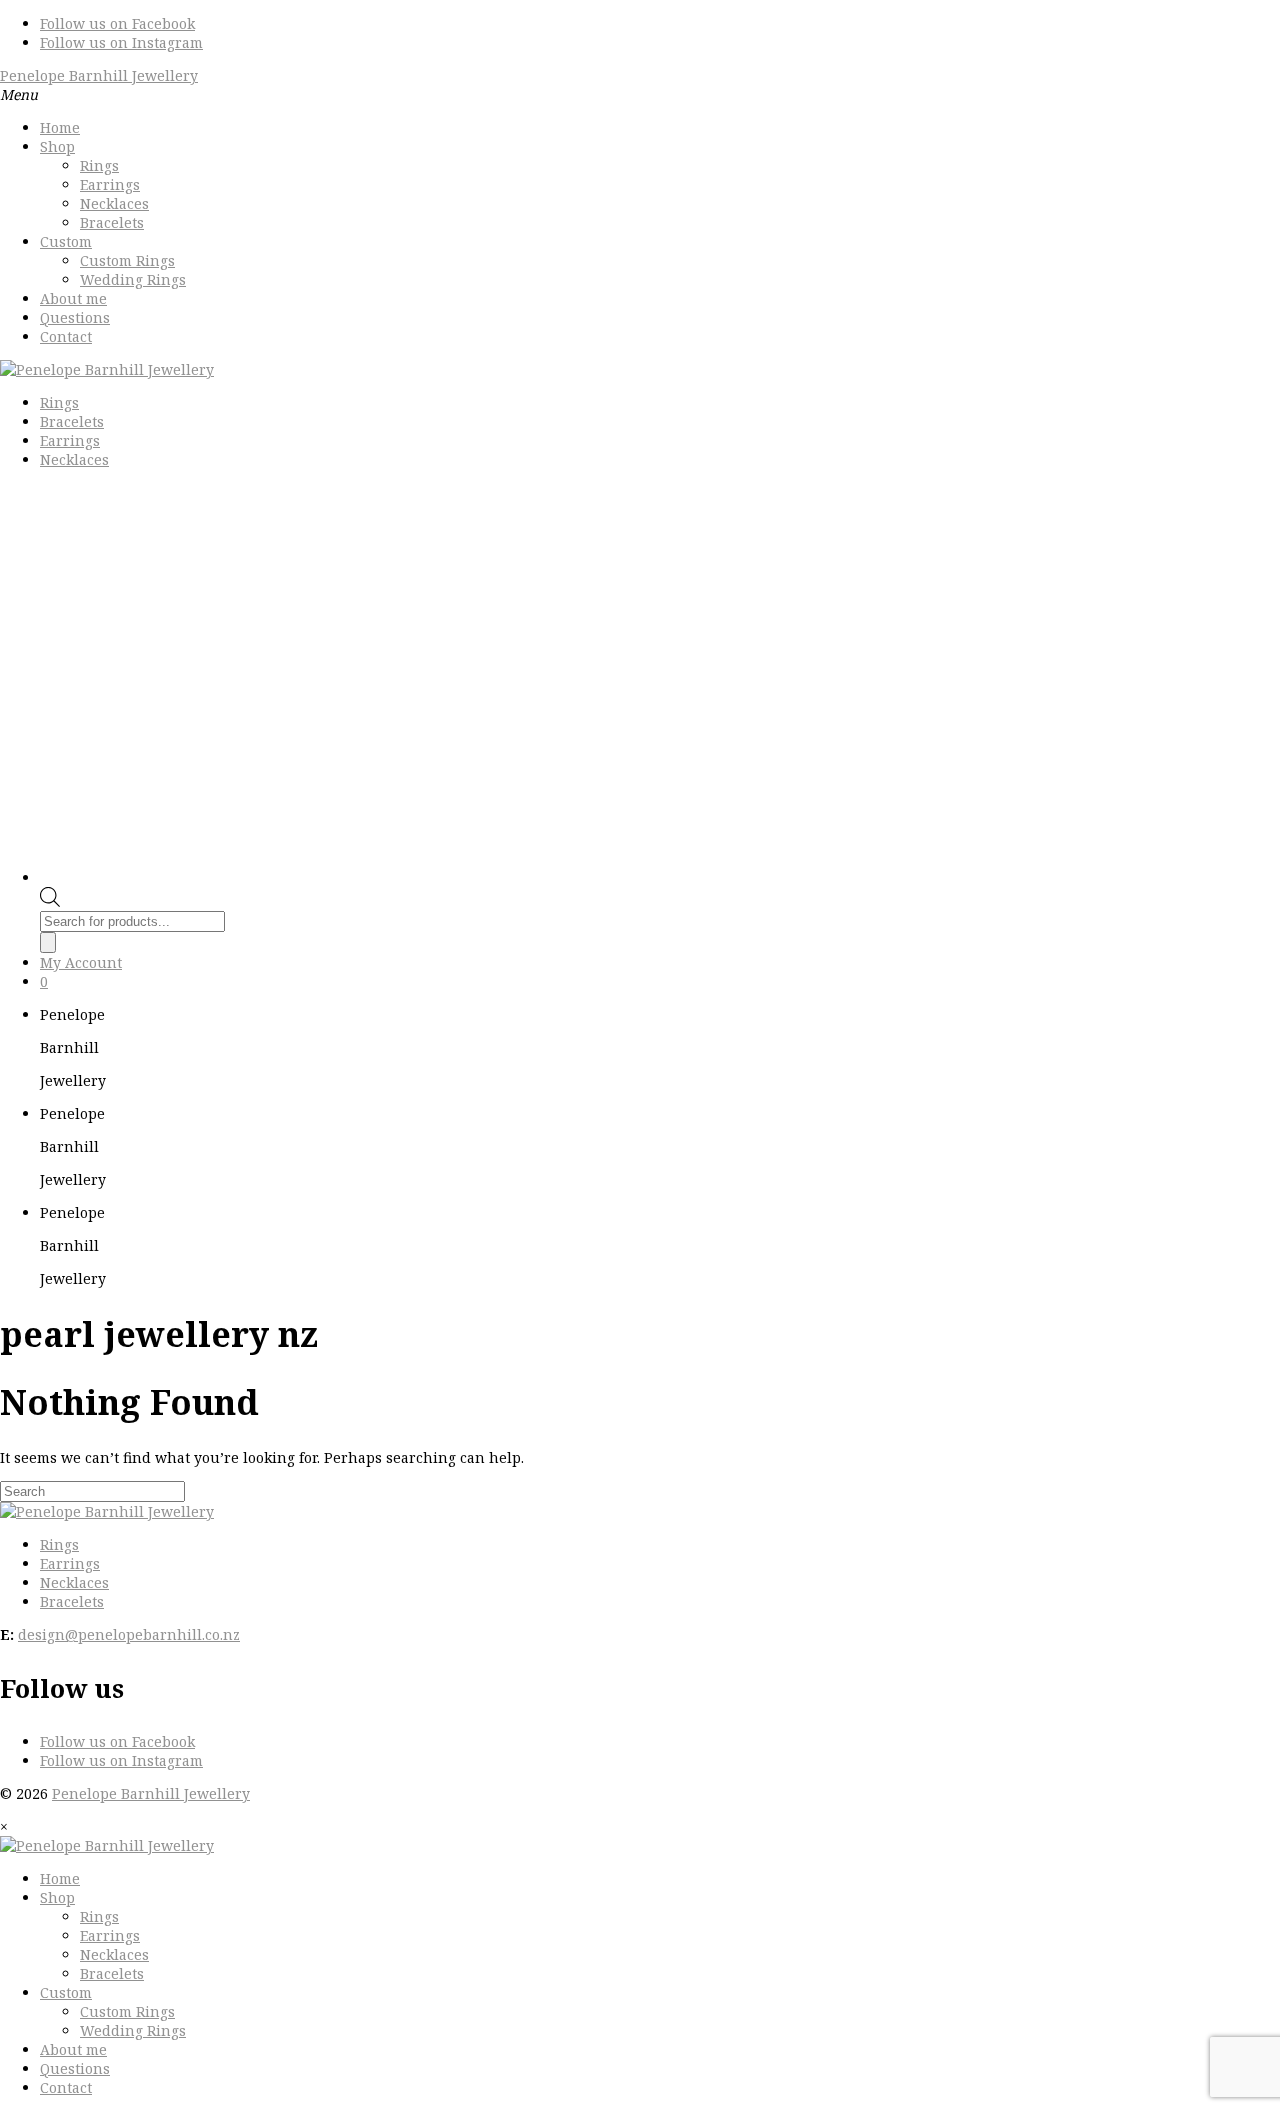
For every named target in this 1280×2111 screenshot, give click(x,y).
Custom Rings (127, 260)
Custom (66, 241)
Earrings (110, 184)
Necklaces (114, 203)
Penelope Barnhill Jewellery (99, 75)
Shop (57, 146)
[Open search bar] (50, 901)
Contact (66, 336)
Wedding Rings (133, 279)
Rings (99, 165)
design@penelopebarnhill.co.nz (129, 1634)
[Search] (48, 942)
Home (60, 127)
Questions (75, 317)
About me (73, 298)
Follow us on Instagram (121, 42)
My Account (81, 962)
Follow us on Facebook (117, 23)
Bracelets (112, 222)
